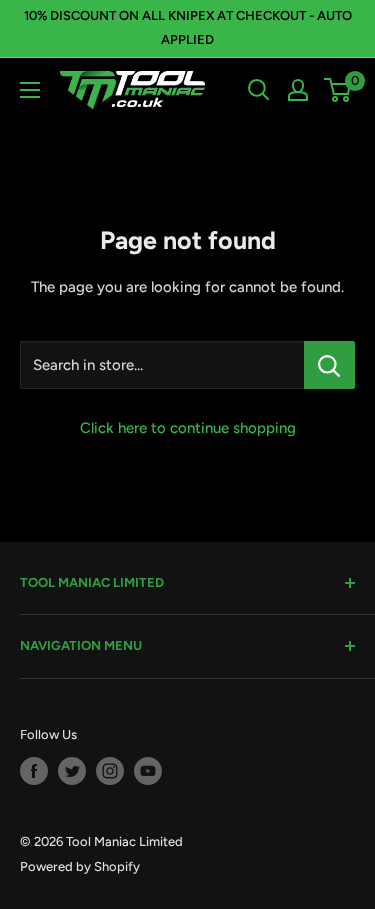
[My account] (298, 90)
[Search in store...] (329, 365)
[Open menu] (30, 90)
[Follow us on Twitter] (72, 771)
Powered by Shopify (80, 866)
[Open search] (259, 90)
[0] (338, 90)
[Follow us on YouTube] (148, 771)
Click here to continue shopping (188, 428)
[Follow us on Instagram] (110, 771)
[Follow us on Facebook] (34, 771)
